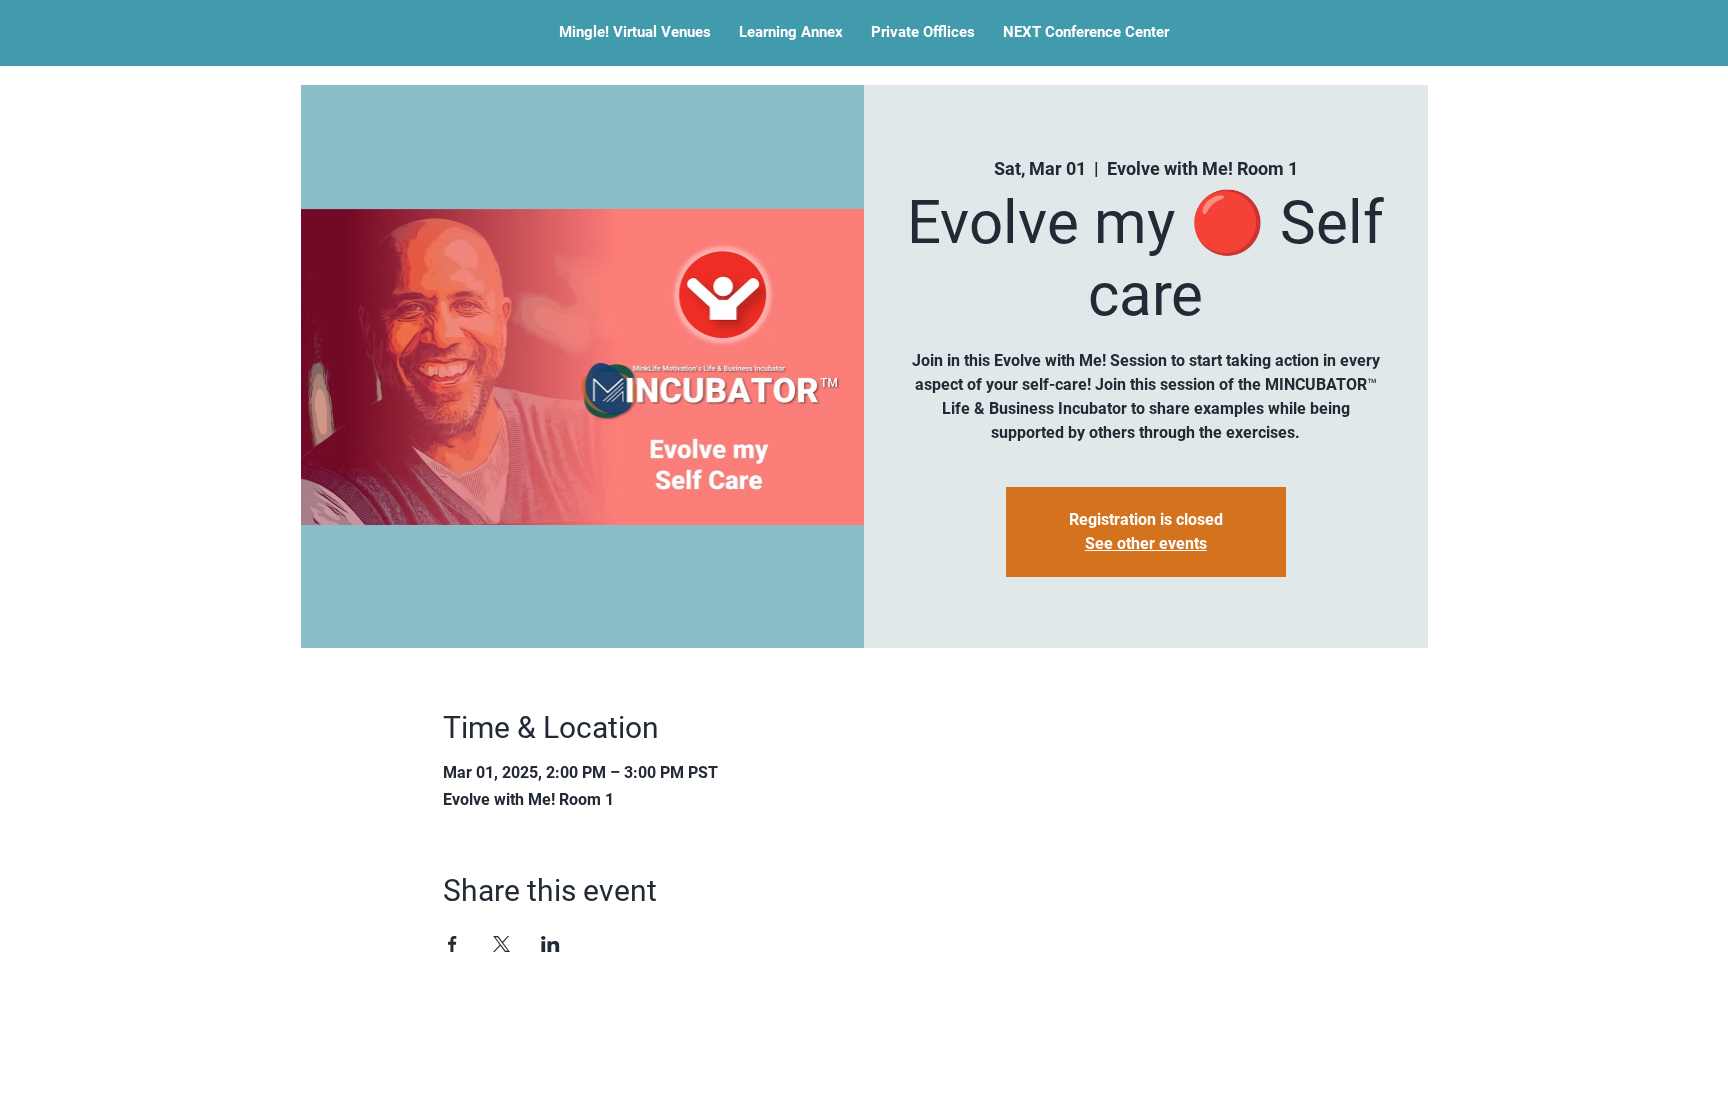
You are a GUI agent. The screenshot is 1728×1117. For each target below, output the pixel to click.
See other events (1146, 543)
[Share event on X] (501, 944)
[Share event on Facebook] (452, 944)
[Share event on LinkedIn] (550, 944)
